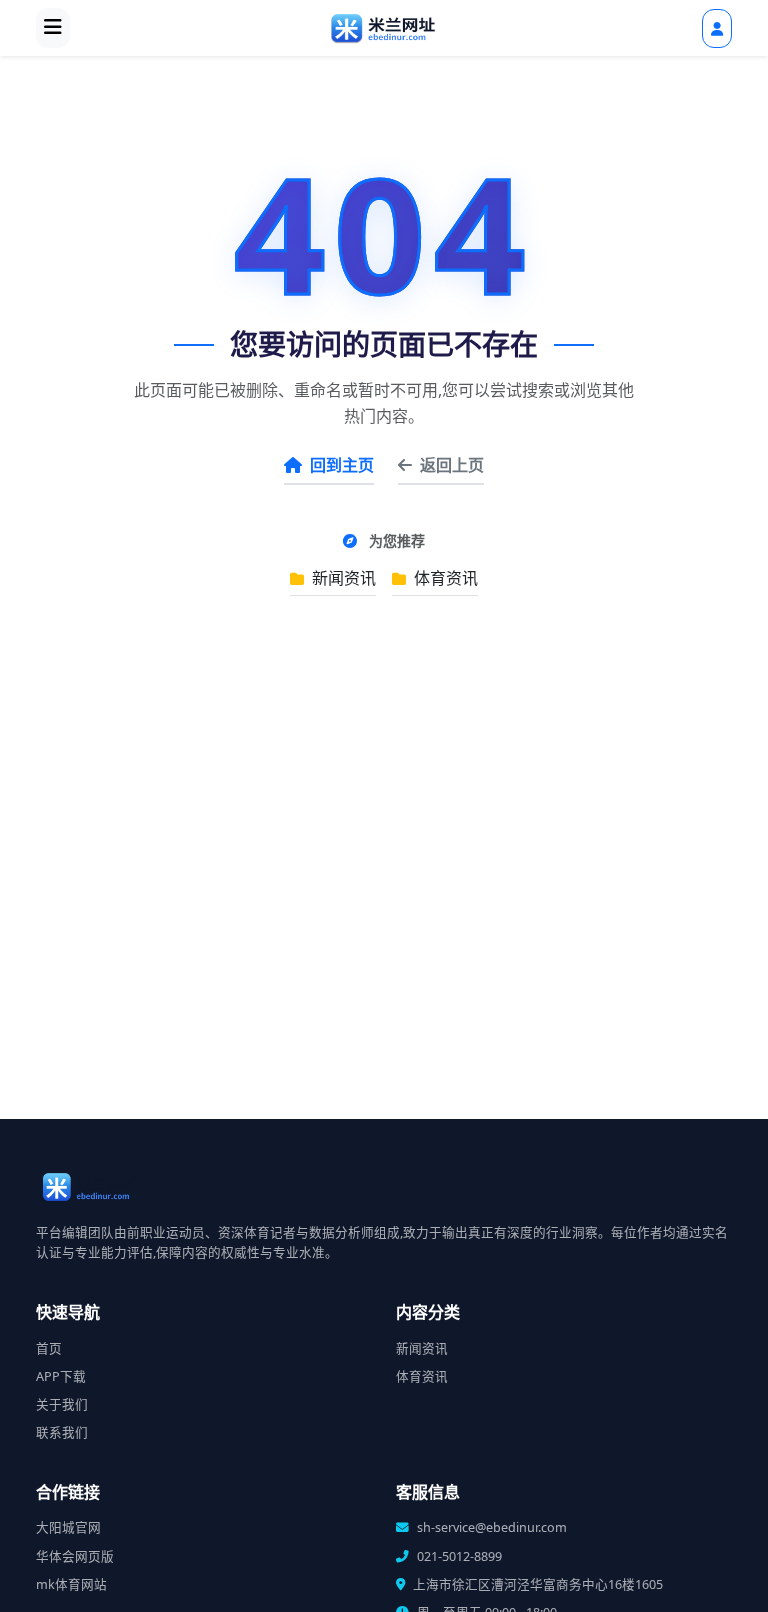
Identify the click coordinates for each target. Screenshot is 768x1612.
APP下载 (61, 1376)
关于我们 (62, 1404)
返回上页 (452, 465)
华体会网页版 (75, 1556)
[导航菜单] (53, 28)
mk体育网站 (71, 1584)
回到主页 (342, 465)
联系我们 (62, 1432)
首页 (49, 1348)
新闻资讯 (342, 578)
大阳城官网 (68, 1527)
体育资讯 (444, 578)
